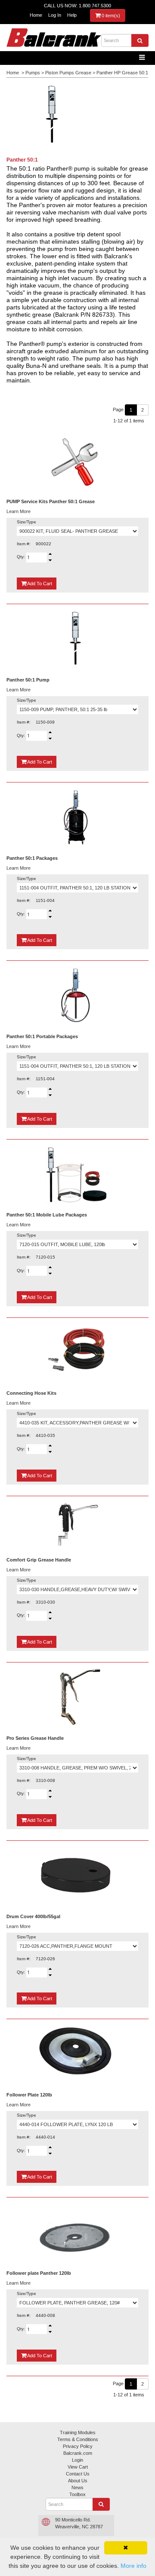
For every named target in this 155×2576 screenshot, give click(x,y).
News (77, 2487)
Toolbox (77, 2494)
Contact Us (78, 2474)
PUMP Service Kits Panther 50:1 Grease (51, 501)
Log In (55, 15)
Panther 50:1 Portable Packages (42, 1036)
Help (72, 15)
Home (36, 15)
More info (133, 2566)
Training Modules (78, 2432)
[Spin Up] (50, 554)
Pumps (33, 73)
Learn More (19, 511)
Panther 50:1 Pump (28, 680)
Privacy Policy (78, 2446)
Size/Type (26, 522)
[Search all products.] (140, 40)
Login (77, 2460)
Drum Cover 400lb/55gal (33, 1916)
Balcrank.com (78, 2453)
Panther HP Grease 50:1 (122, 73)
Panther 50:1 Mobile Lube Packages (47, 1215)
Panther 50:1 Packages (32, 858)
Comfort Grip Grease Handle (39, 1560)
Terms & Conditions (78, 2439)
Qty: (22, 557)
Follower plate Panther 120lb (39, 2273)
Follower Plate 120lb (29, 2095)
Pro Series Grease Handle (35, 1738)
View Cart (78, 2467)
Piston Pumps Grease (68, 73)
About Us (78, 2481)
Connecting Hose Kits (31, 1393)
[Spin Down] (50, 561)
